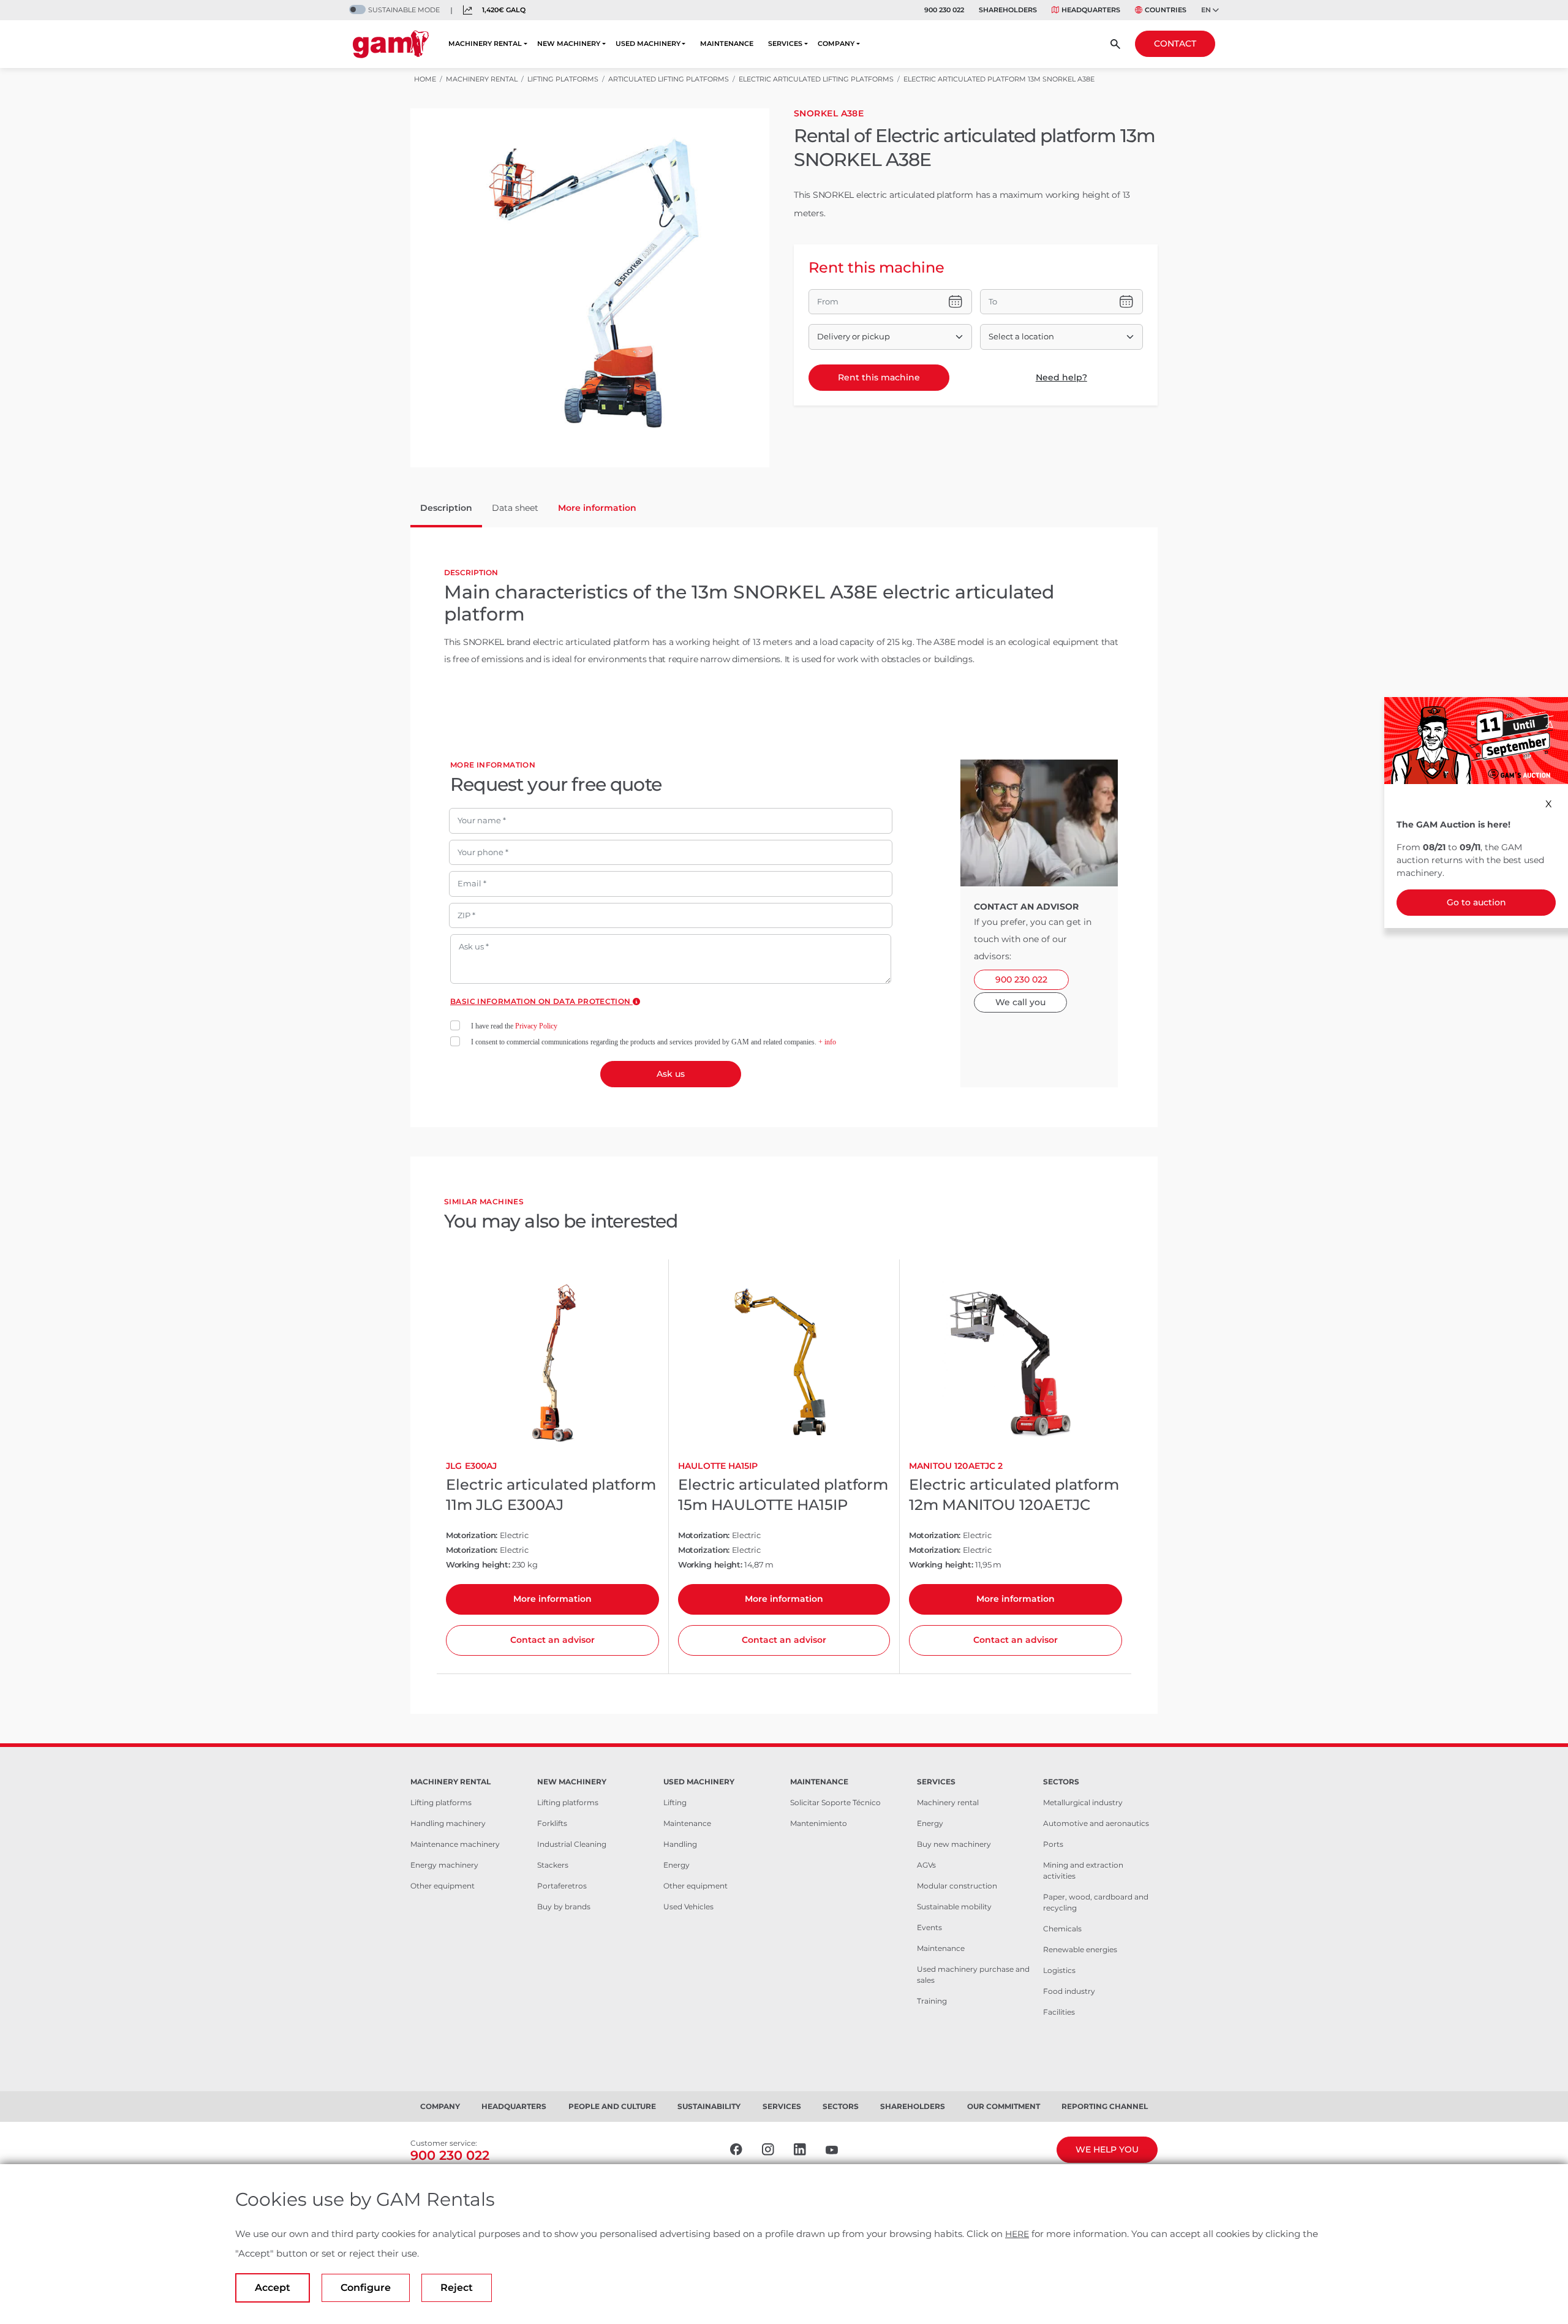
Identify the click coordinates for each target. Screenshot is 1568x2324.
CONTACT (1175, 43)
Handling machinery (448, 1823)
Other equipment (443, 1886)
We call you (1020, 1002)
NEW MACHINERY (569, 43)
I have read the (514, 1026)
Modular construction (957, 1886)
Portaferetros (562, 1886)
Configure (366, 2288)
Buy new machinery (954, 1844)
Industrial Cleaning (572, 1844)
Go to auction (1476, 902)
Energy (677, 1865)
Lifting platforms (441, 1802)
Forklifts (552, 1823)
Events (929, 1927)
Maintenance (687, 1823)
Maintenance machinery (455, 1844)
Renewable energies (1080, 1949)
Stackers (553, 1865)
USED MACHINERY (648, 43)
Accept (273, 2288)
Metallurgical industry (1083, 1802)
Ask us (671, 1074)
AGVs (926, 1865)
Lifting (675, 1802)
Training (932, 2001)
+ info (827, 1042)
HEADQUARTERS (1091, 10)
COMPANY (836, 43)
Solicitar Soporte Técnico (835, 1802)
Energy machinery (444, 1865)
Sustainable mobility (954, 1907)
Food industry (1069, 1991)
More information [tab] (597, 508)
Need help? (1061, 377)
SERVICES (785, 43)
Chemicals (1062, 1929)
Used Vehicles (688, 1907)
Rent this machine (879, 377)
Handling (680, 1844)
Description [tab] (446, 508)
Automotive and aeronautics (1096, 1823)
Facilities (1059, 2012)
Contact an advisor (552, 1640)
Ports (1053, 1844)
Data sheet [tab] (515, 508)
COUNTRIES (1166, 10)
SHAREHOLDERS (1008, 10)
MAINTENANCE (727, 43)
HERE (1017, 2234)
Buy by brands (564, 1907)
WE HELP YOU (1107, 2149)
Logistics (1059, 1970)
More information (552, 1599)
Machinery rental (948, 1802)
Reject (457, 2288)
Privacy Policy (536, 1026)
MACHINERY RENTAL (485, 43)
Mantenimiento (819, 1823)
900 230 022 (944, 10)
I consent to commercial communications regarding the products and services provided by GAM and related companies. (654, 1042)
